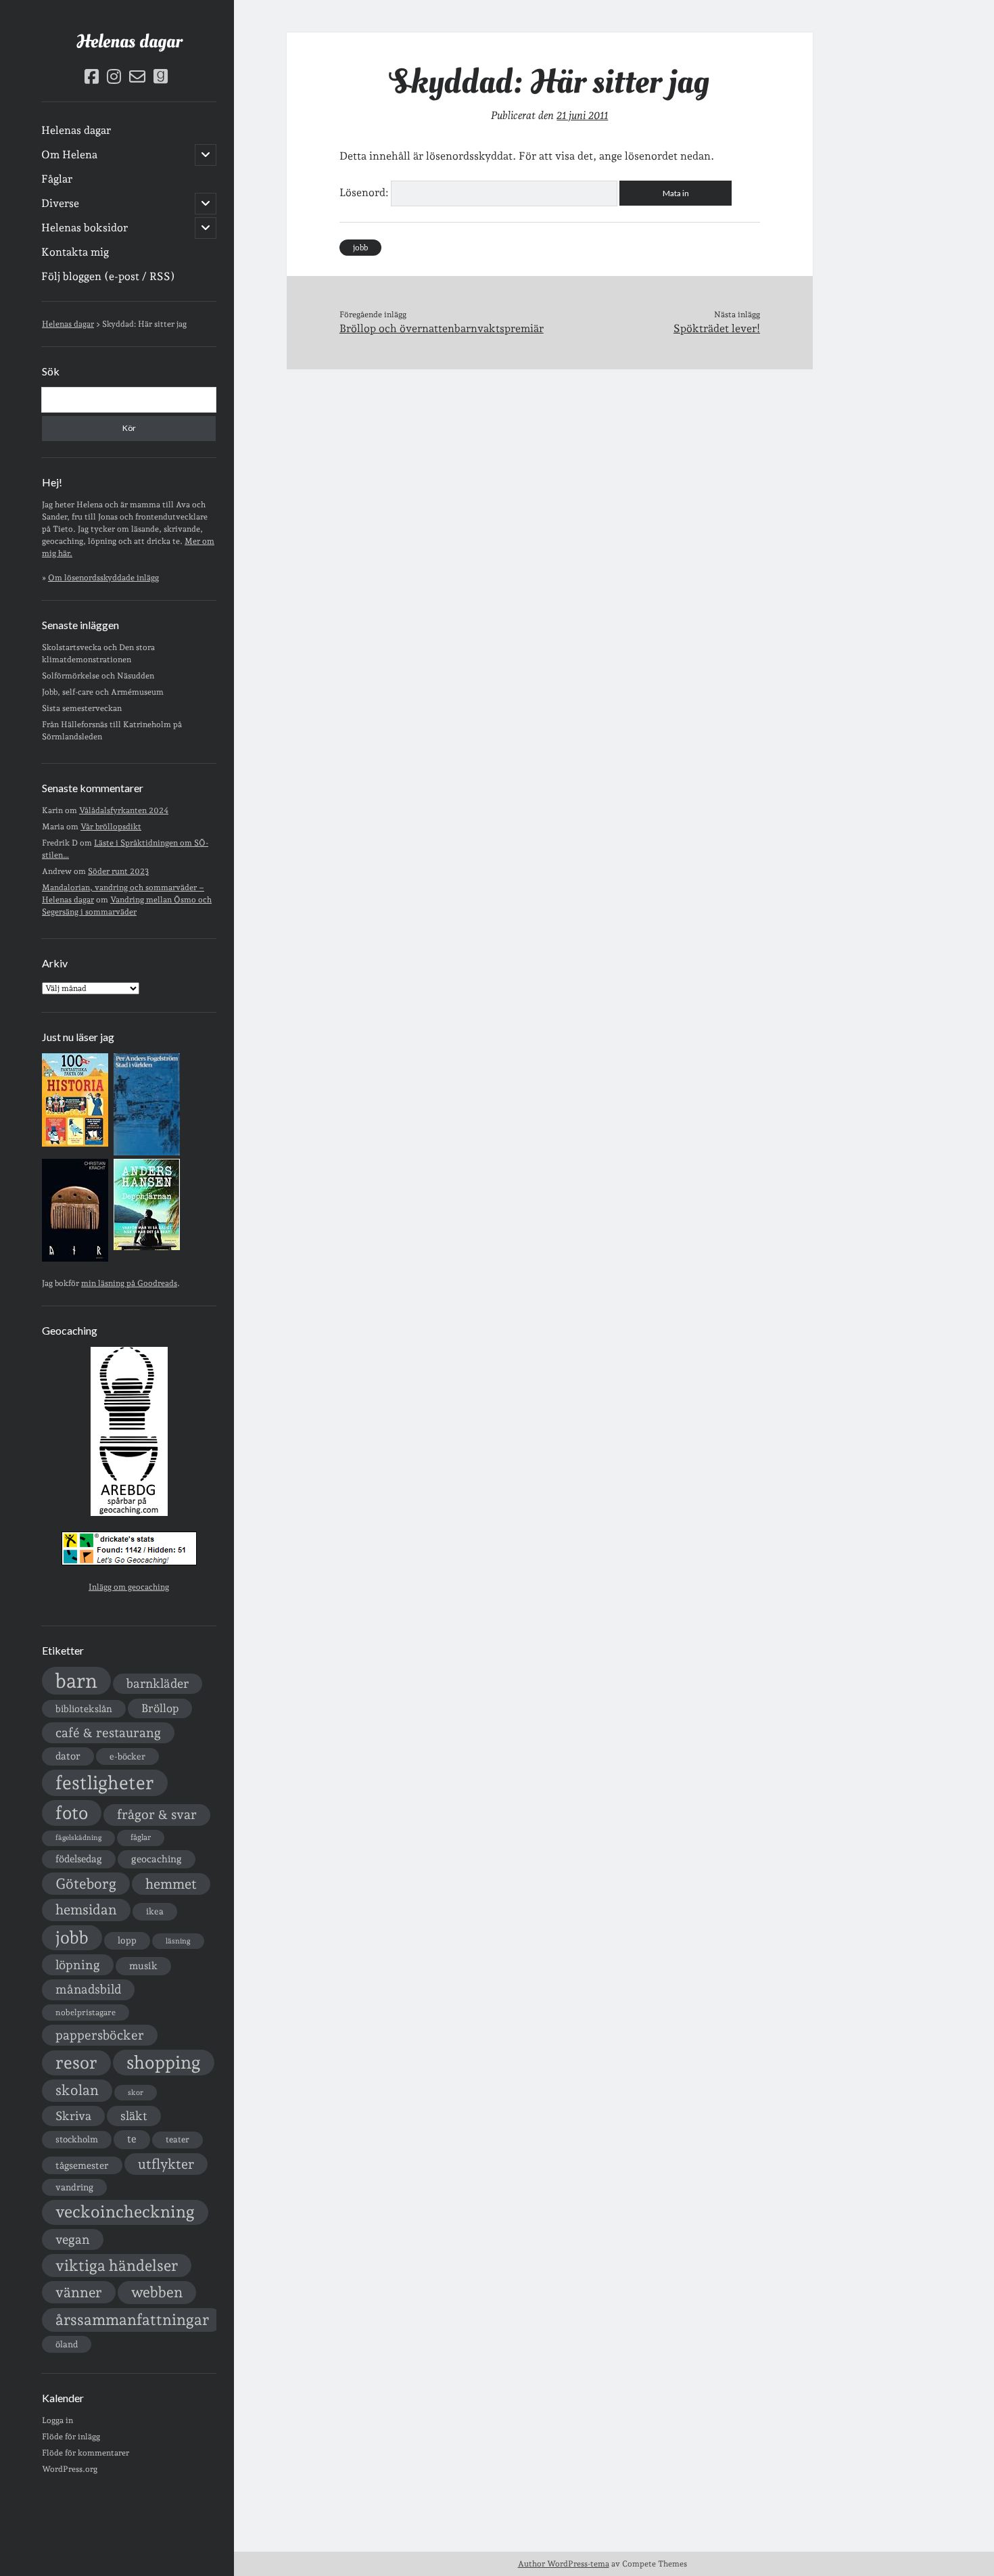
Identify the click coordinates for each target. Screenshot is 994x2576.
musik (143, 1965)
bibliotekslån (84, 1709)
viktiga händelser (117, 2265)
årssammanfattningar (132, 2320)
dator (68, 1756)
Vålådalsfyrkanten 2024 (124, 810)
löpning (78, 1964)
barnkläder (158, 1683)
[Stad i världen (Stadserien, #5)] (147, 1153)
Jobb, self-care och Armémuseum (103, 692)
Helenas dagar (129, 42)
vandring (74, 2187)
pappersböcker (100, 2035)
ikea (155, 1911)
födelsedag (79, 1859)
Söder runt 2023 (118, 871)
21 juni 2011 (582, 115)
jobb (72, 1937)
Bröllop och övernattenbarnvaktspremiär (442, 328)
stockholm (77, 2139)
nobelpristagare (86, 2013)
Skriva (73, 2116)
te (132, 2139)
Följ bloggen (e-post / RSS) (108, 276)
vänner (79, 2292)
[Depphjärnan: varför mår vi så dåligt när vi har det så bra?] (147, 1247)
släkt (134, 2116)
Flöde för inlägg (71, 2437)
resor (76, 2063)
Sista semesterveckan (82, 708)
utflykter (166, 2164)
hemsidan (86, 1910)
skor (136, 2093)
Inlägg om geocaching (129, 1587)
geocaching (157, 1859)
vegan (73, 2239)
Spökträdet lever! (717, 328)
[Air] (75, 1259)
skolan (77, 2090)
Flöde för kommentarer (86, 2453)
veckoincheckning (125, 2212)
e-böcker (127, 1756)
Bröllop (160, 1708)
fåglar (141, 1837)
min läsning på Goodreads (129, 1283)
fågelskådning (78, 1838)
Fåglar (57, 179)
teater (177, 2139)
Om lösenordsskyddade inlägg (103, 578)
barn (76, 1681)
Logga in (57, 2420)
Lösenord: (365, 192)
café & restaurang (108, 1732)
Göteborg (86, 1884)
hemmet (171, 1884)
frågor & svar (157, 1815)
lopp (127, 1940)
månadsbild (88, 1989)
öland (67, 2344)
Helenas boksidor (85, 228)
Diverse (60, 203)
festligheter (105, 1782)
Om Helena (69, 155)
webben (157, 2292)
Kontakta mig (75, 252)
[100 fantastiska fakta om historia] (75, 1144)
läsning (178, 1941)
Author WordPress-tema (564, 2564)
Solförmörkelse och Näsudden (98, 676)
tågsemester (82, 2165)
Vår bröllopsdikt (111, 827)
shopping (164, 2062)
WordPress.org (70, 2469)
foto (72, 1813)
